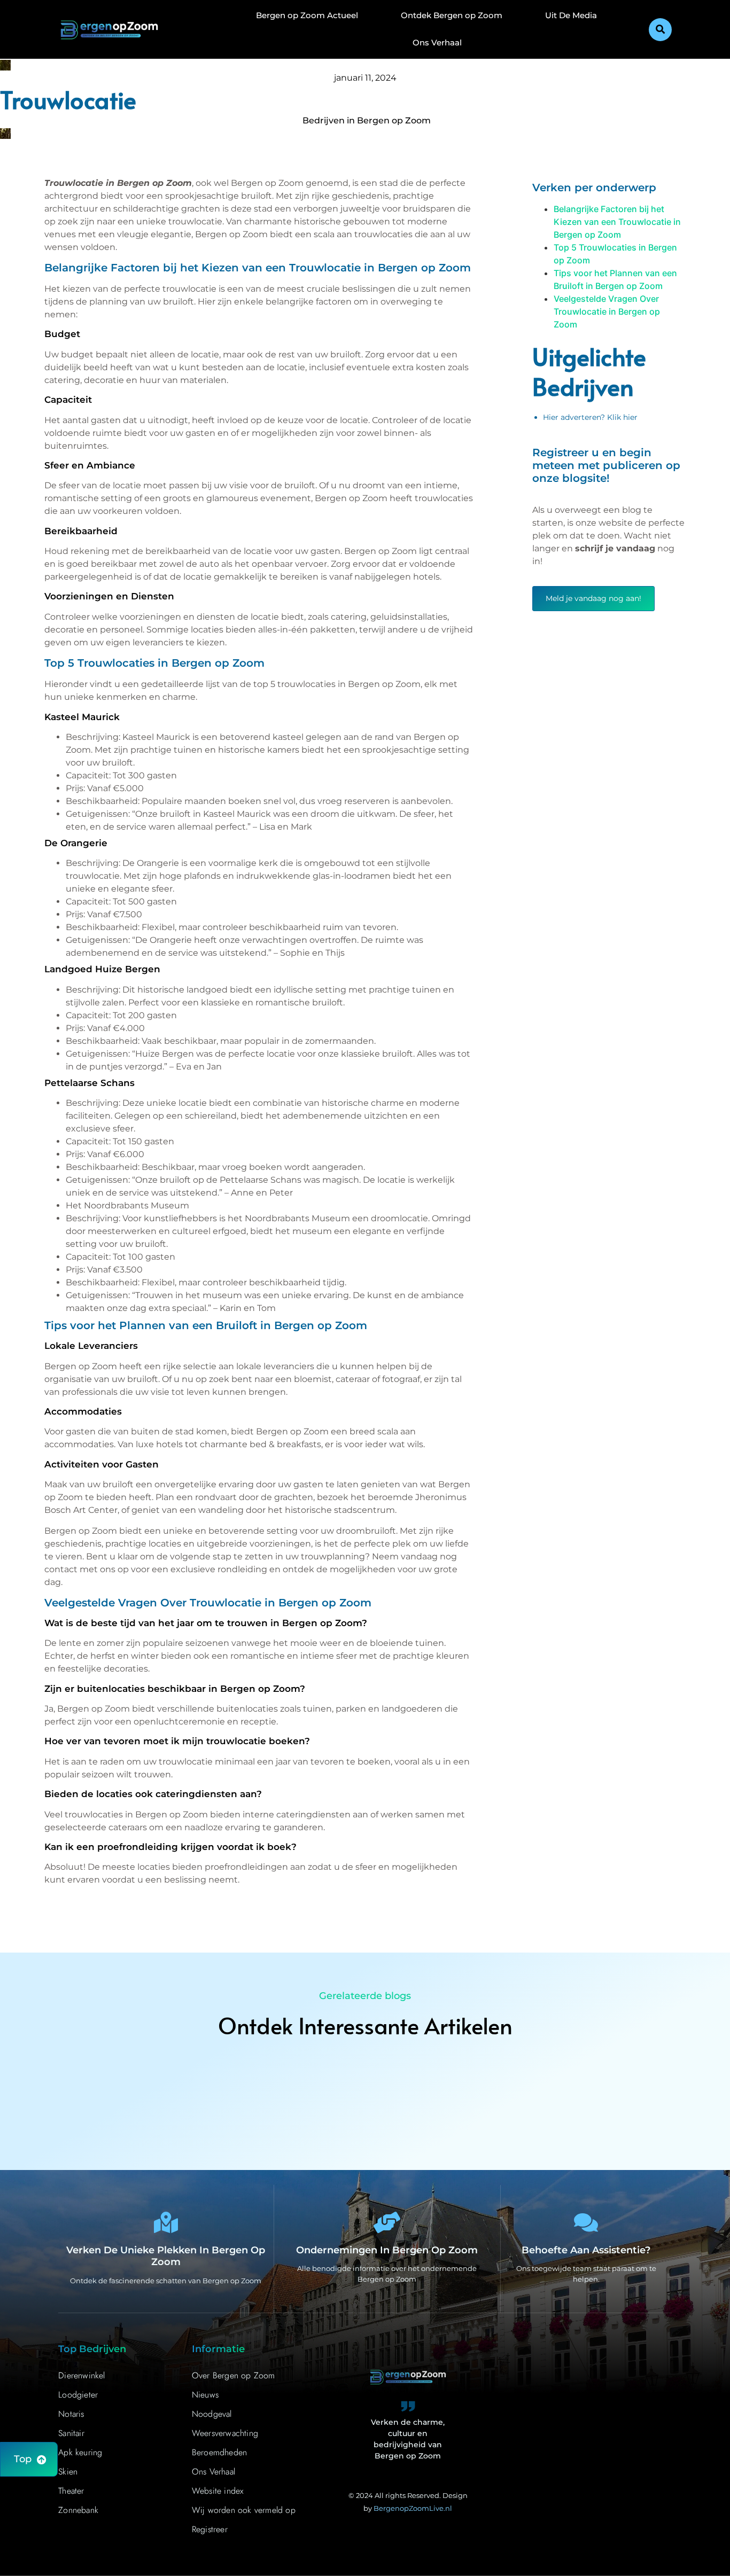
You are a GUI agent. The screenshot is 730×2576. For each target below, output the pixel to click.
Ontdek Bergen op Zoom (452, 15)
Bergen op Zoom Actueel (307, 15)
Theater (71, 2491)
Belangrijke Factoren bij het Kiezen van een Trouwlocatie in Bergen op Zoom (617, 222)
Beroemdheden (219, 2452)
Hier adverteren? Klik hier (590, 417)
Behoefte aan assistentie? (586, 2250)
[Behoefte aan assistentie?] (586, 2222)
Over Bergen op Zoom (234, 2375)
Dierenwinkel (81, 2375)
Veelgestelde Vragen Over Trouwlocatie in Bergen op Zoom (607, 311)
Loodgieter (78, 2395)
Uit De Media (571, 15)
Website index (218, 2491)
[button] (660, 30)
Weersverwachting (225, 2433)
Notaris (71, 2414)
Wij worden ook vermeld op (244, 2510)
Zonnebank (78, 2510)
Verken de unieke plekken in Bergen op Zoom (166, 2256)
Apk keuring (80, 2452)
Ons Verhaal (437, 42)
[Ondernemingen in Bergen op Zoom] (387, 2222)
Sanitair (71, 2433)
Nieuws (205, 2395)
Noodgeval (212, 2414)
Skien (68, 2472)
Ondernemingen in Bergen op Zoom (387, 2250)
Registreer (210, 2529)
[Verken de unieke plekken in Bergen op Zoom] (166, 2222)
